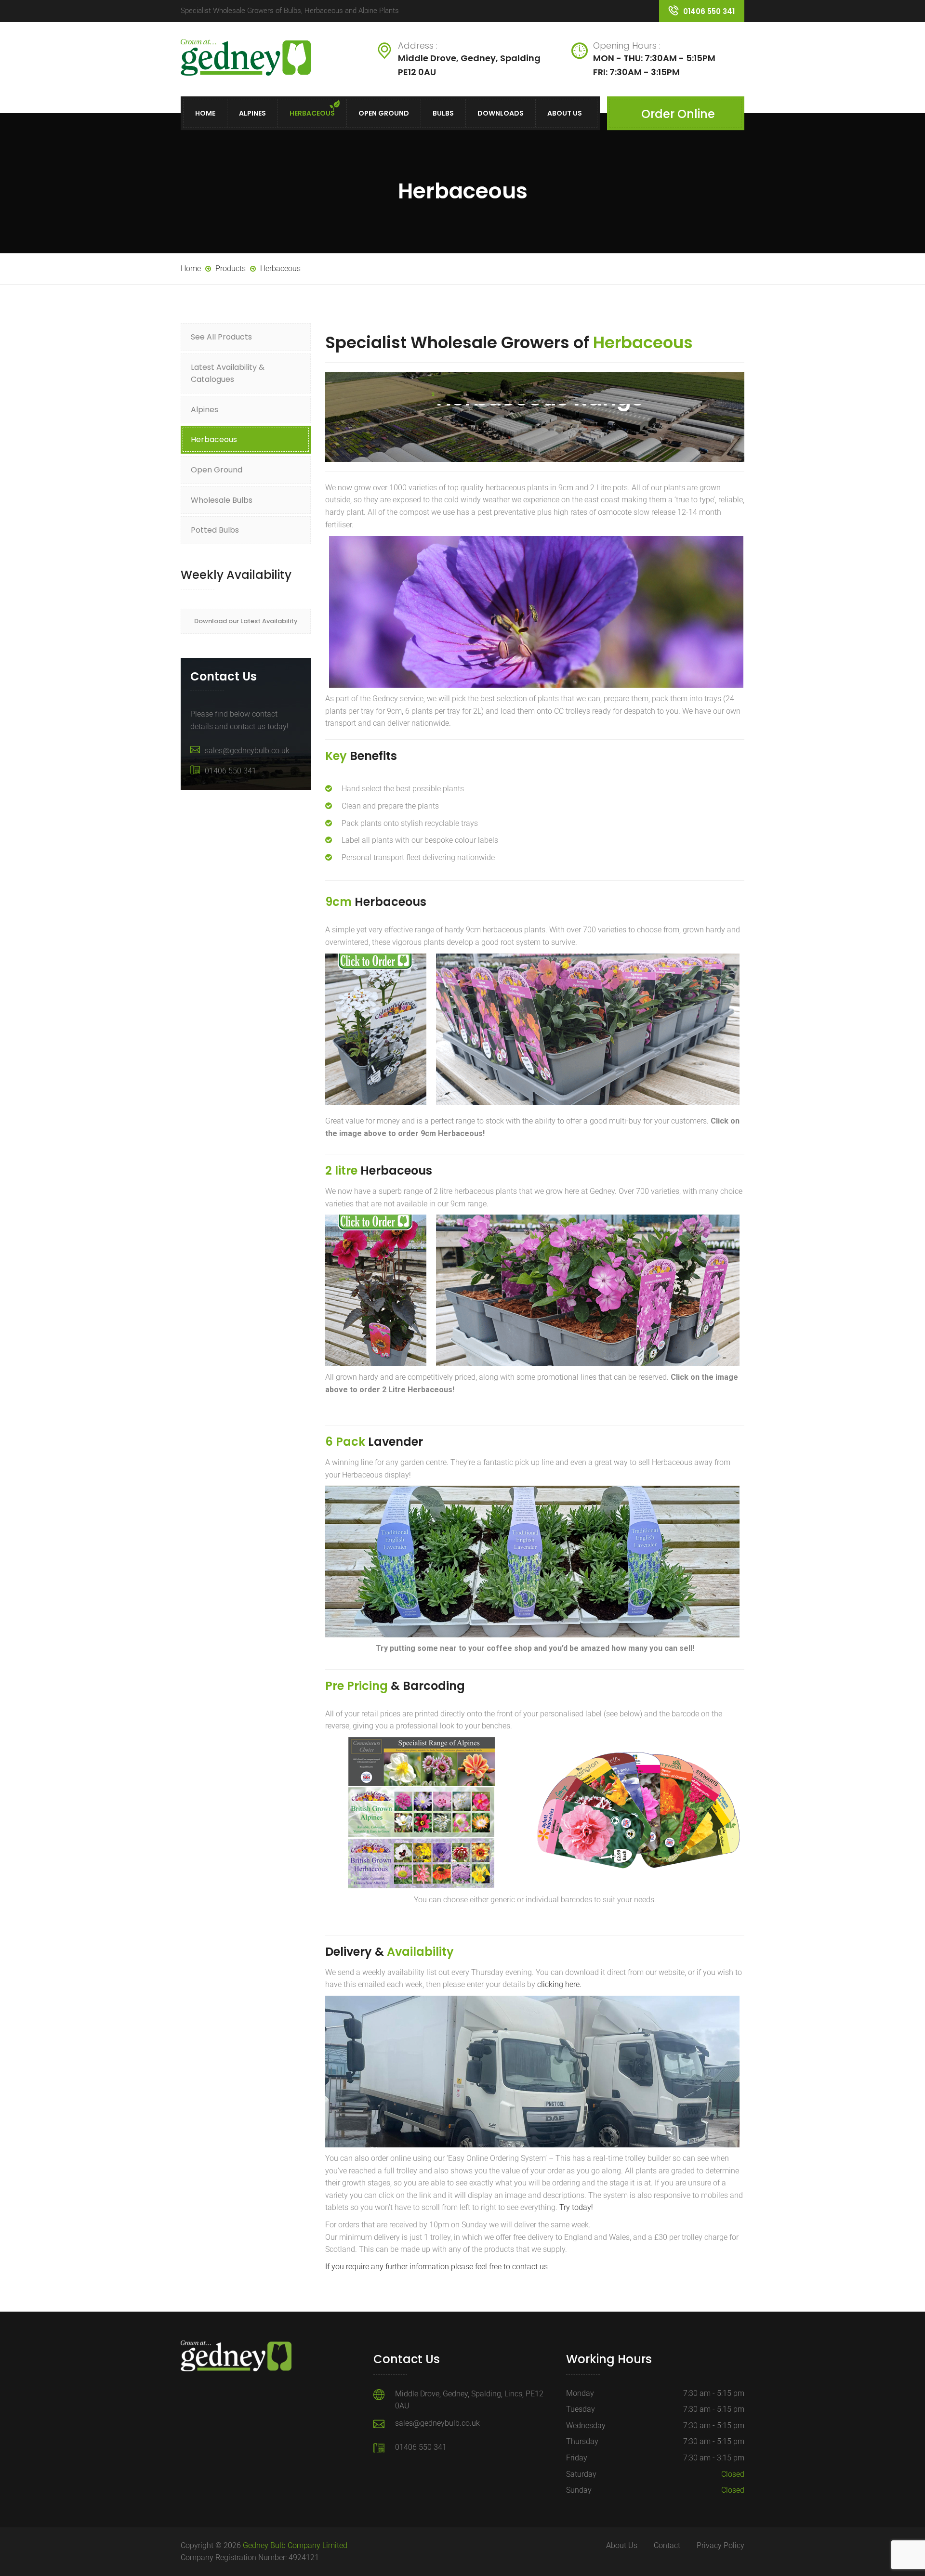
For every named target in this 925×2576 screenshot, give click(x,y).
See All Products (221, 337)
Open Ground (384, 113)
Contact (667, 2545)
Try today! (576, 2207)
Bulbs (443, 113)
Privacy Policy (720, 2545)
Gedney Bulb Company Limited (295, 2545)
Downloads (501, 113)
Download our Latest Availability (246, 621)
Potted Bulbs (215, 530)
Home (205, 113)
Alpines (252, 113)
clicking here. (559, 1984)
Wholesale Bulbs (222, 500)
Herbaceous (312, 113)
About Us (565, 113)
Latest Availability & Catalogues (228, 373)
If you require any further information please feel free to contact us (436, 2267)
